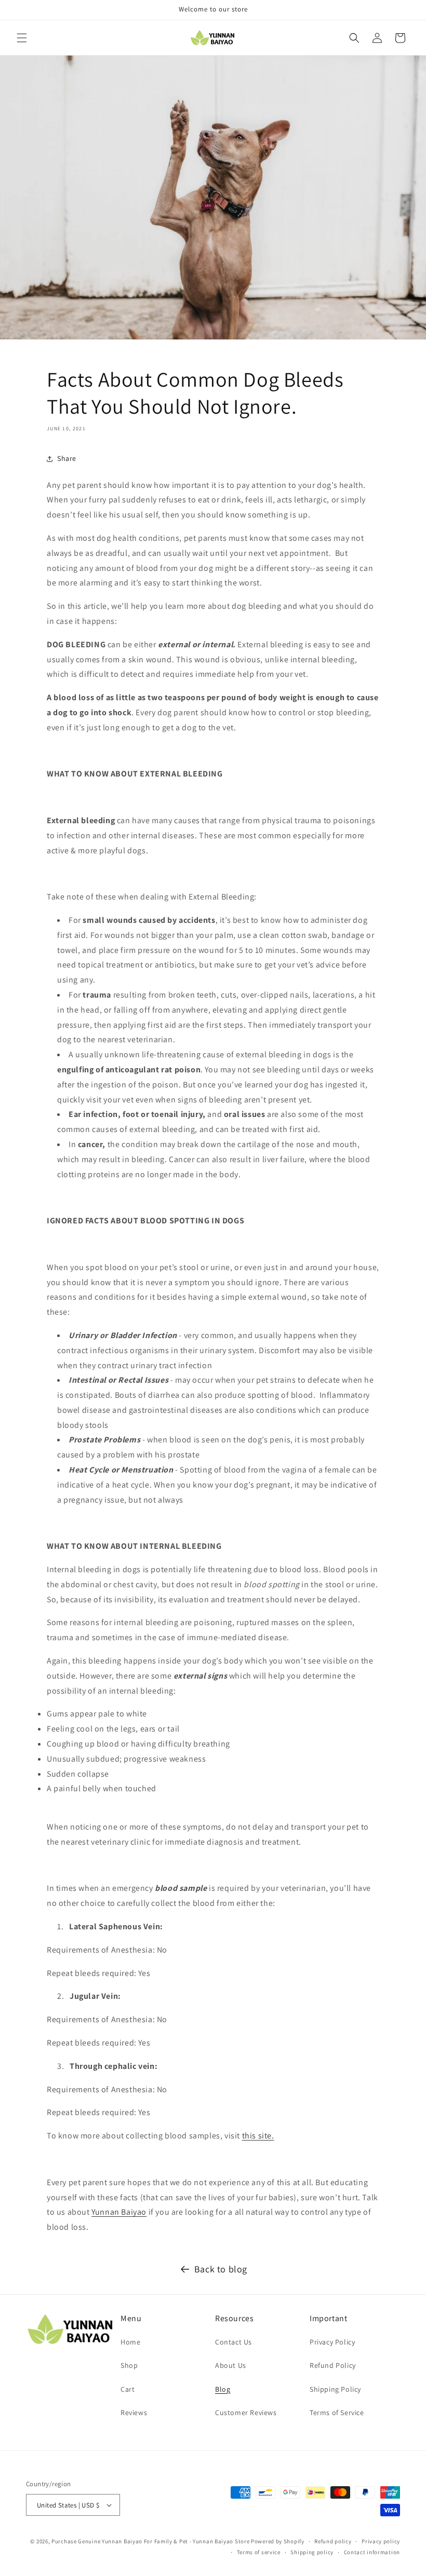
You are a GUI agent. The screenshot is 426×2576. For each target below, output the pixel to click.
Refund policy (333, 2541)
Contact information (372, 2552)
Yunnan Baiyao (119, 2212)
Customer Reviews (246, 2413)
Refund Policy (333, 2365)
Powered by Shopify (278, 2541)
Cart (128, 2389)
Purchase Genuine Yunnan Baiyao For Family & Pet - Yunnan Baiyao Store (150, 2541)
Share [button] (67, 458)
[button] (22, 38)
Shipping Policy (335, 2389)
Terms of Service (337, 2413)
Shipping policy (312, 2552)
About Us (231, 2365)
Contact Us (234, 2342)
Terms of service (259, 2552)
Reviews (134, 2413)
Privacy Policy (332, 2342)
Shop (129, 2365)
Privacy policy (381, 2541)
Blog (223, 2389)
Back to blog (221, 2269)
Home (130, 2342)
